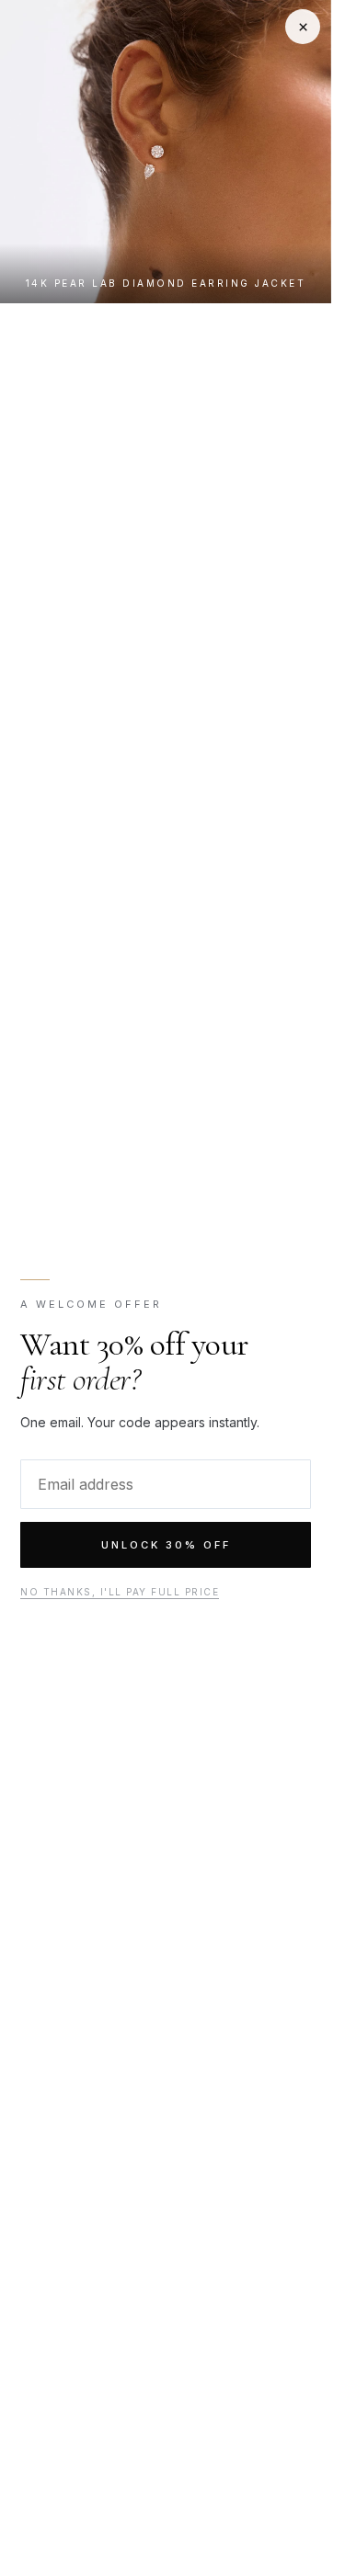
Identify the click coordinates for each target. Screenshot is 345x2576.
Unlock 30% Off (166, 1545)
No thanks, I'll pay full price (120, 1592)
